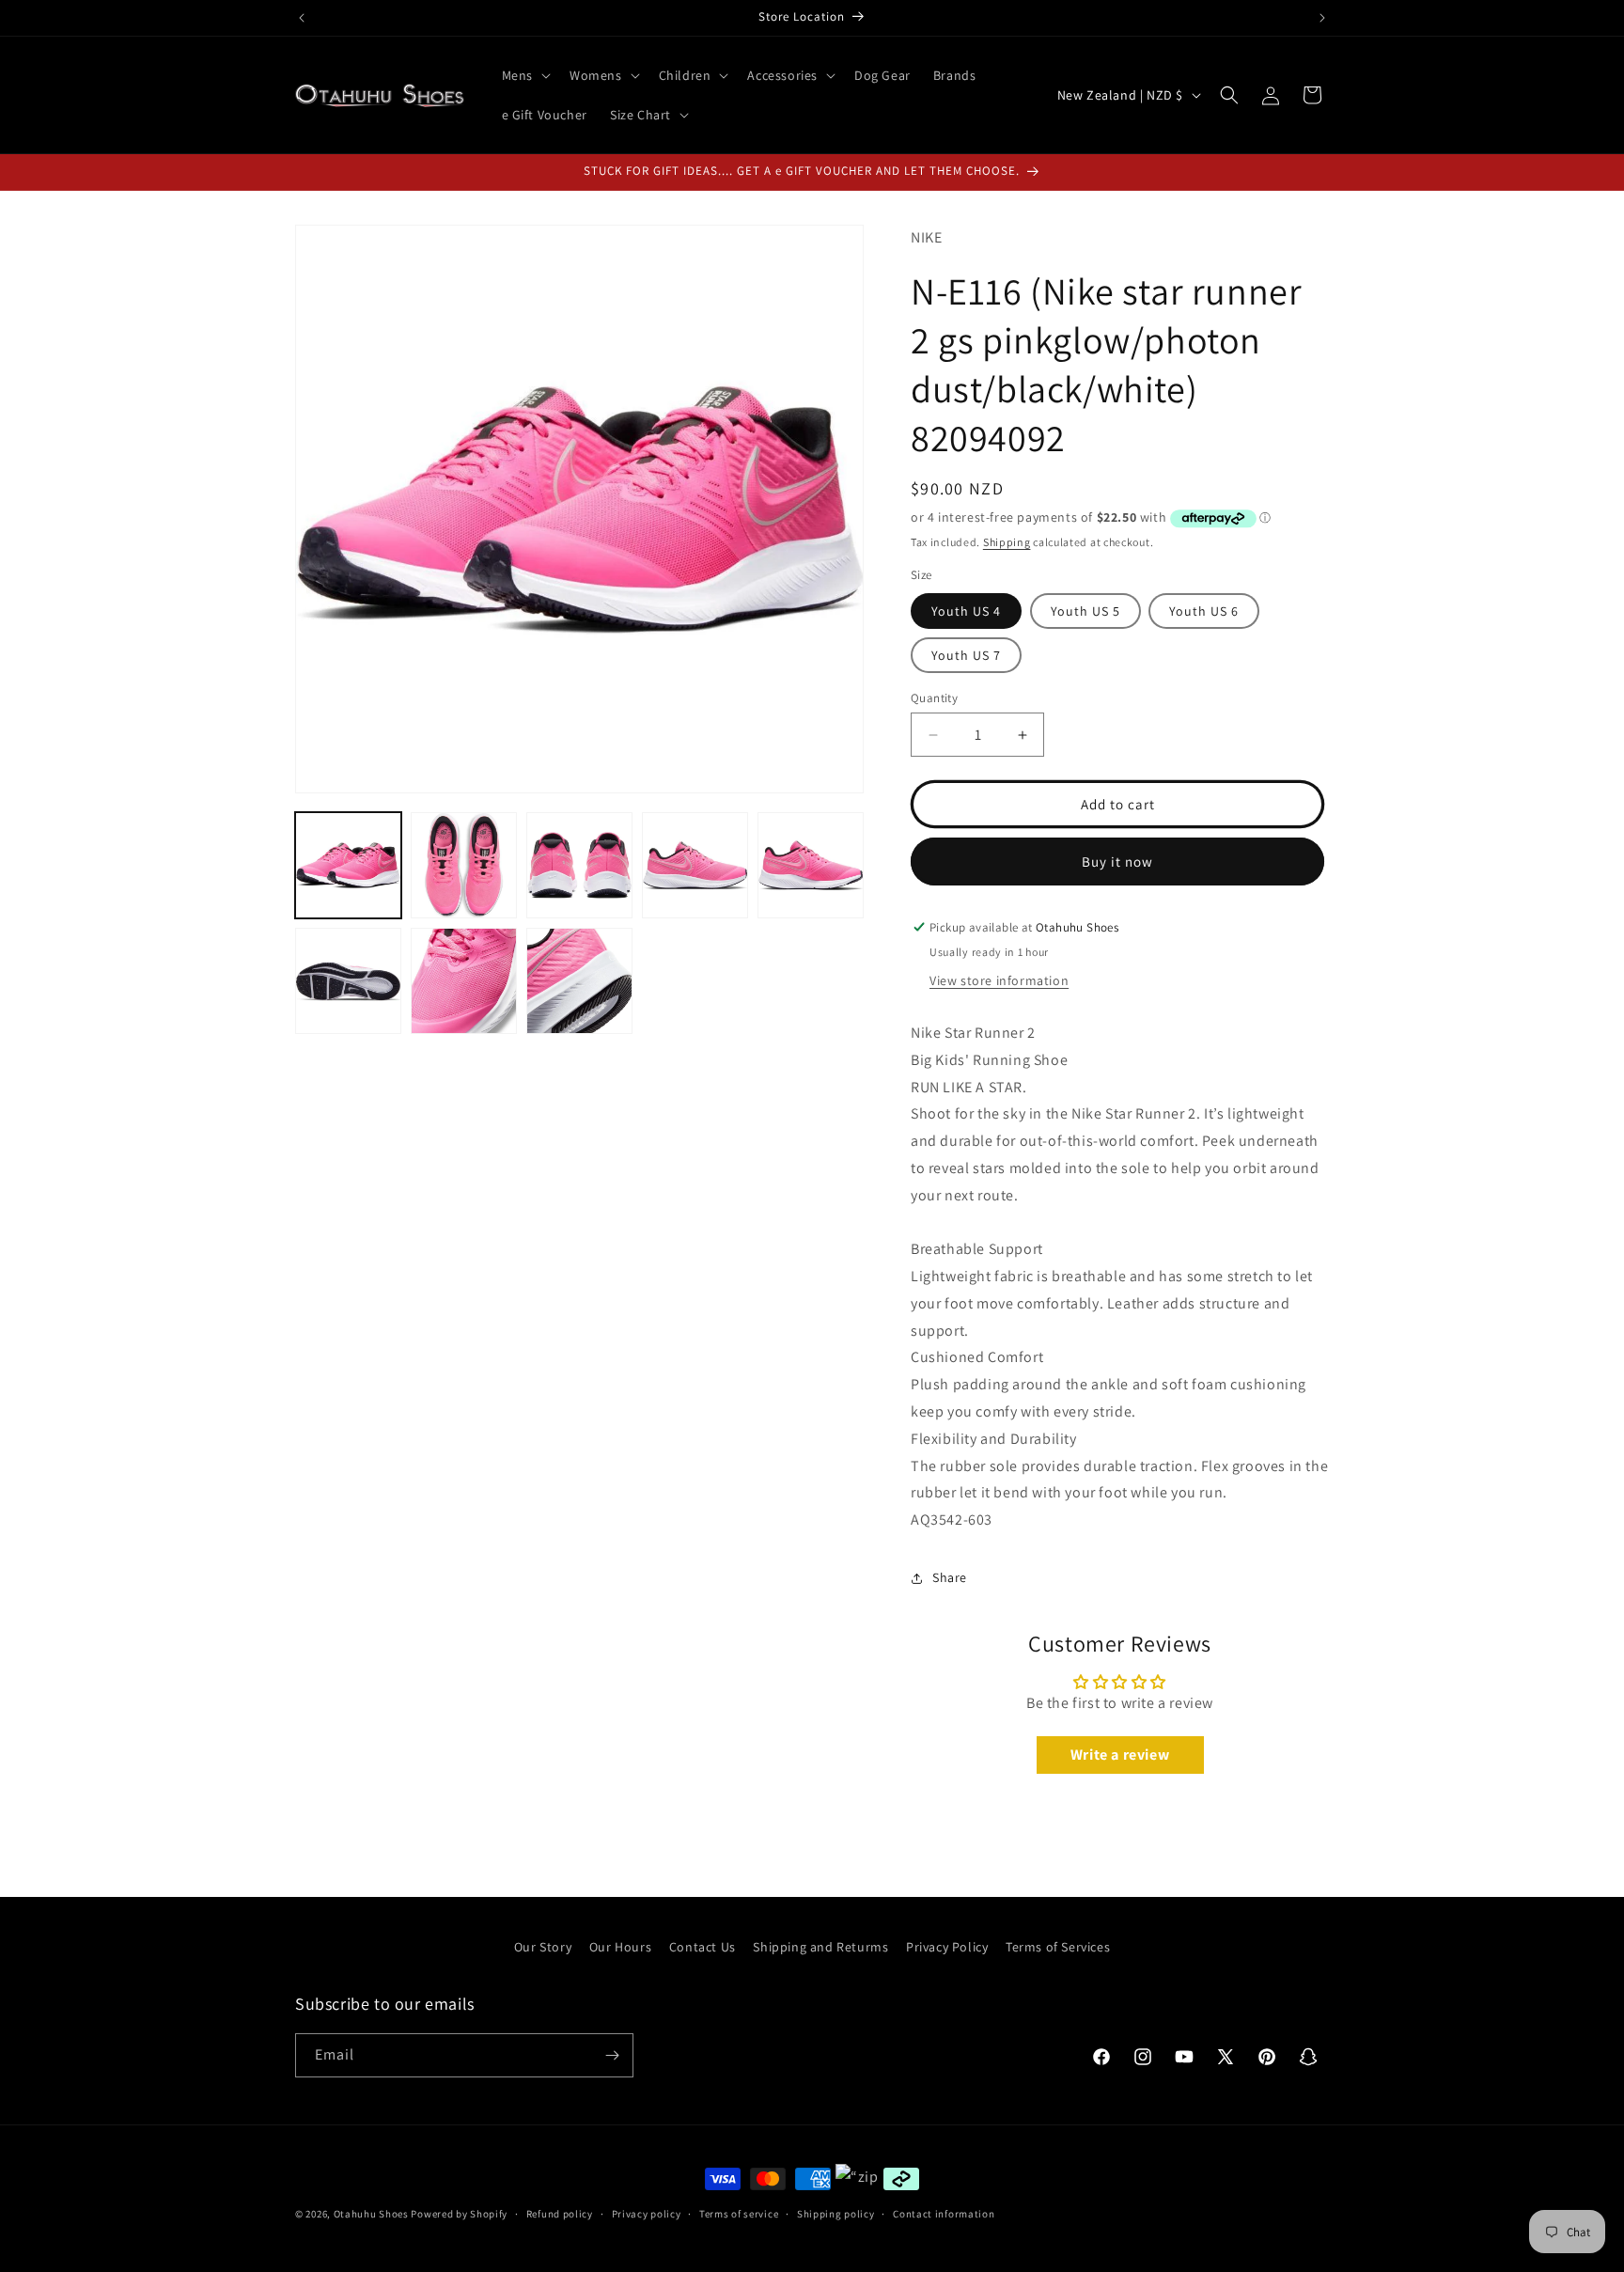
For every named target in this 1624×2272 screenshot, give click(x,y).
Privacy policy (647, 2214)
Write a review (1120, 1755)
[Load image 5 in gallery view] (811, 865)
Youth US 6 (1204, 611)
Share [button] (950, 1577)
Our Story (543, 1947)
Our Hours (620, 1947)
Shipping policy (836, 2214)
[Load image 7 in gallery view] (464, 981)
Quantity (934, 698)
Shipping (1007, 542)
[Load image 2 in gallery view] (464, 865)
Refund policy (560, 2214)
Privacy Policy (947, 1947)
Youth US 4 (966, 611)
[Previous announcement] (302, 18)
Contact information (944, 2214)
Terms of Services (1058, 1947)
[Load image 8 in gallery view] (579, 981)
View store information (999, 980)
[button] (524, 75)
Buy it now (1117, 862)
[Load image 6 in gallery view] (348, 981)
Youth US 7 (966, 655)
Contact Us (703, 1947)
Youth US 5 (1085, 611)
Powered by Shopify (459, 2214)
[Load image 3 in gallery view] (579, 865)
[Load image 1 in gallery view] (348, 865)
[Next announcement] (1322, 18)
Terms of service (739, 2214)
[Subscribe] (612, 2055)
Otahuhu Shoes (371, 2214)
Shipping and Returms (820, 1947)
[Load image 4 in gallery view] (695, 865)
